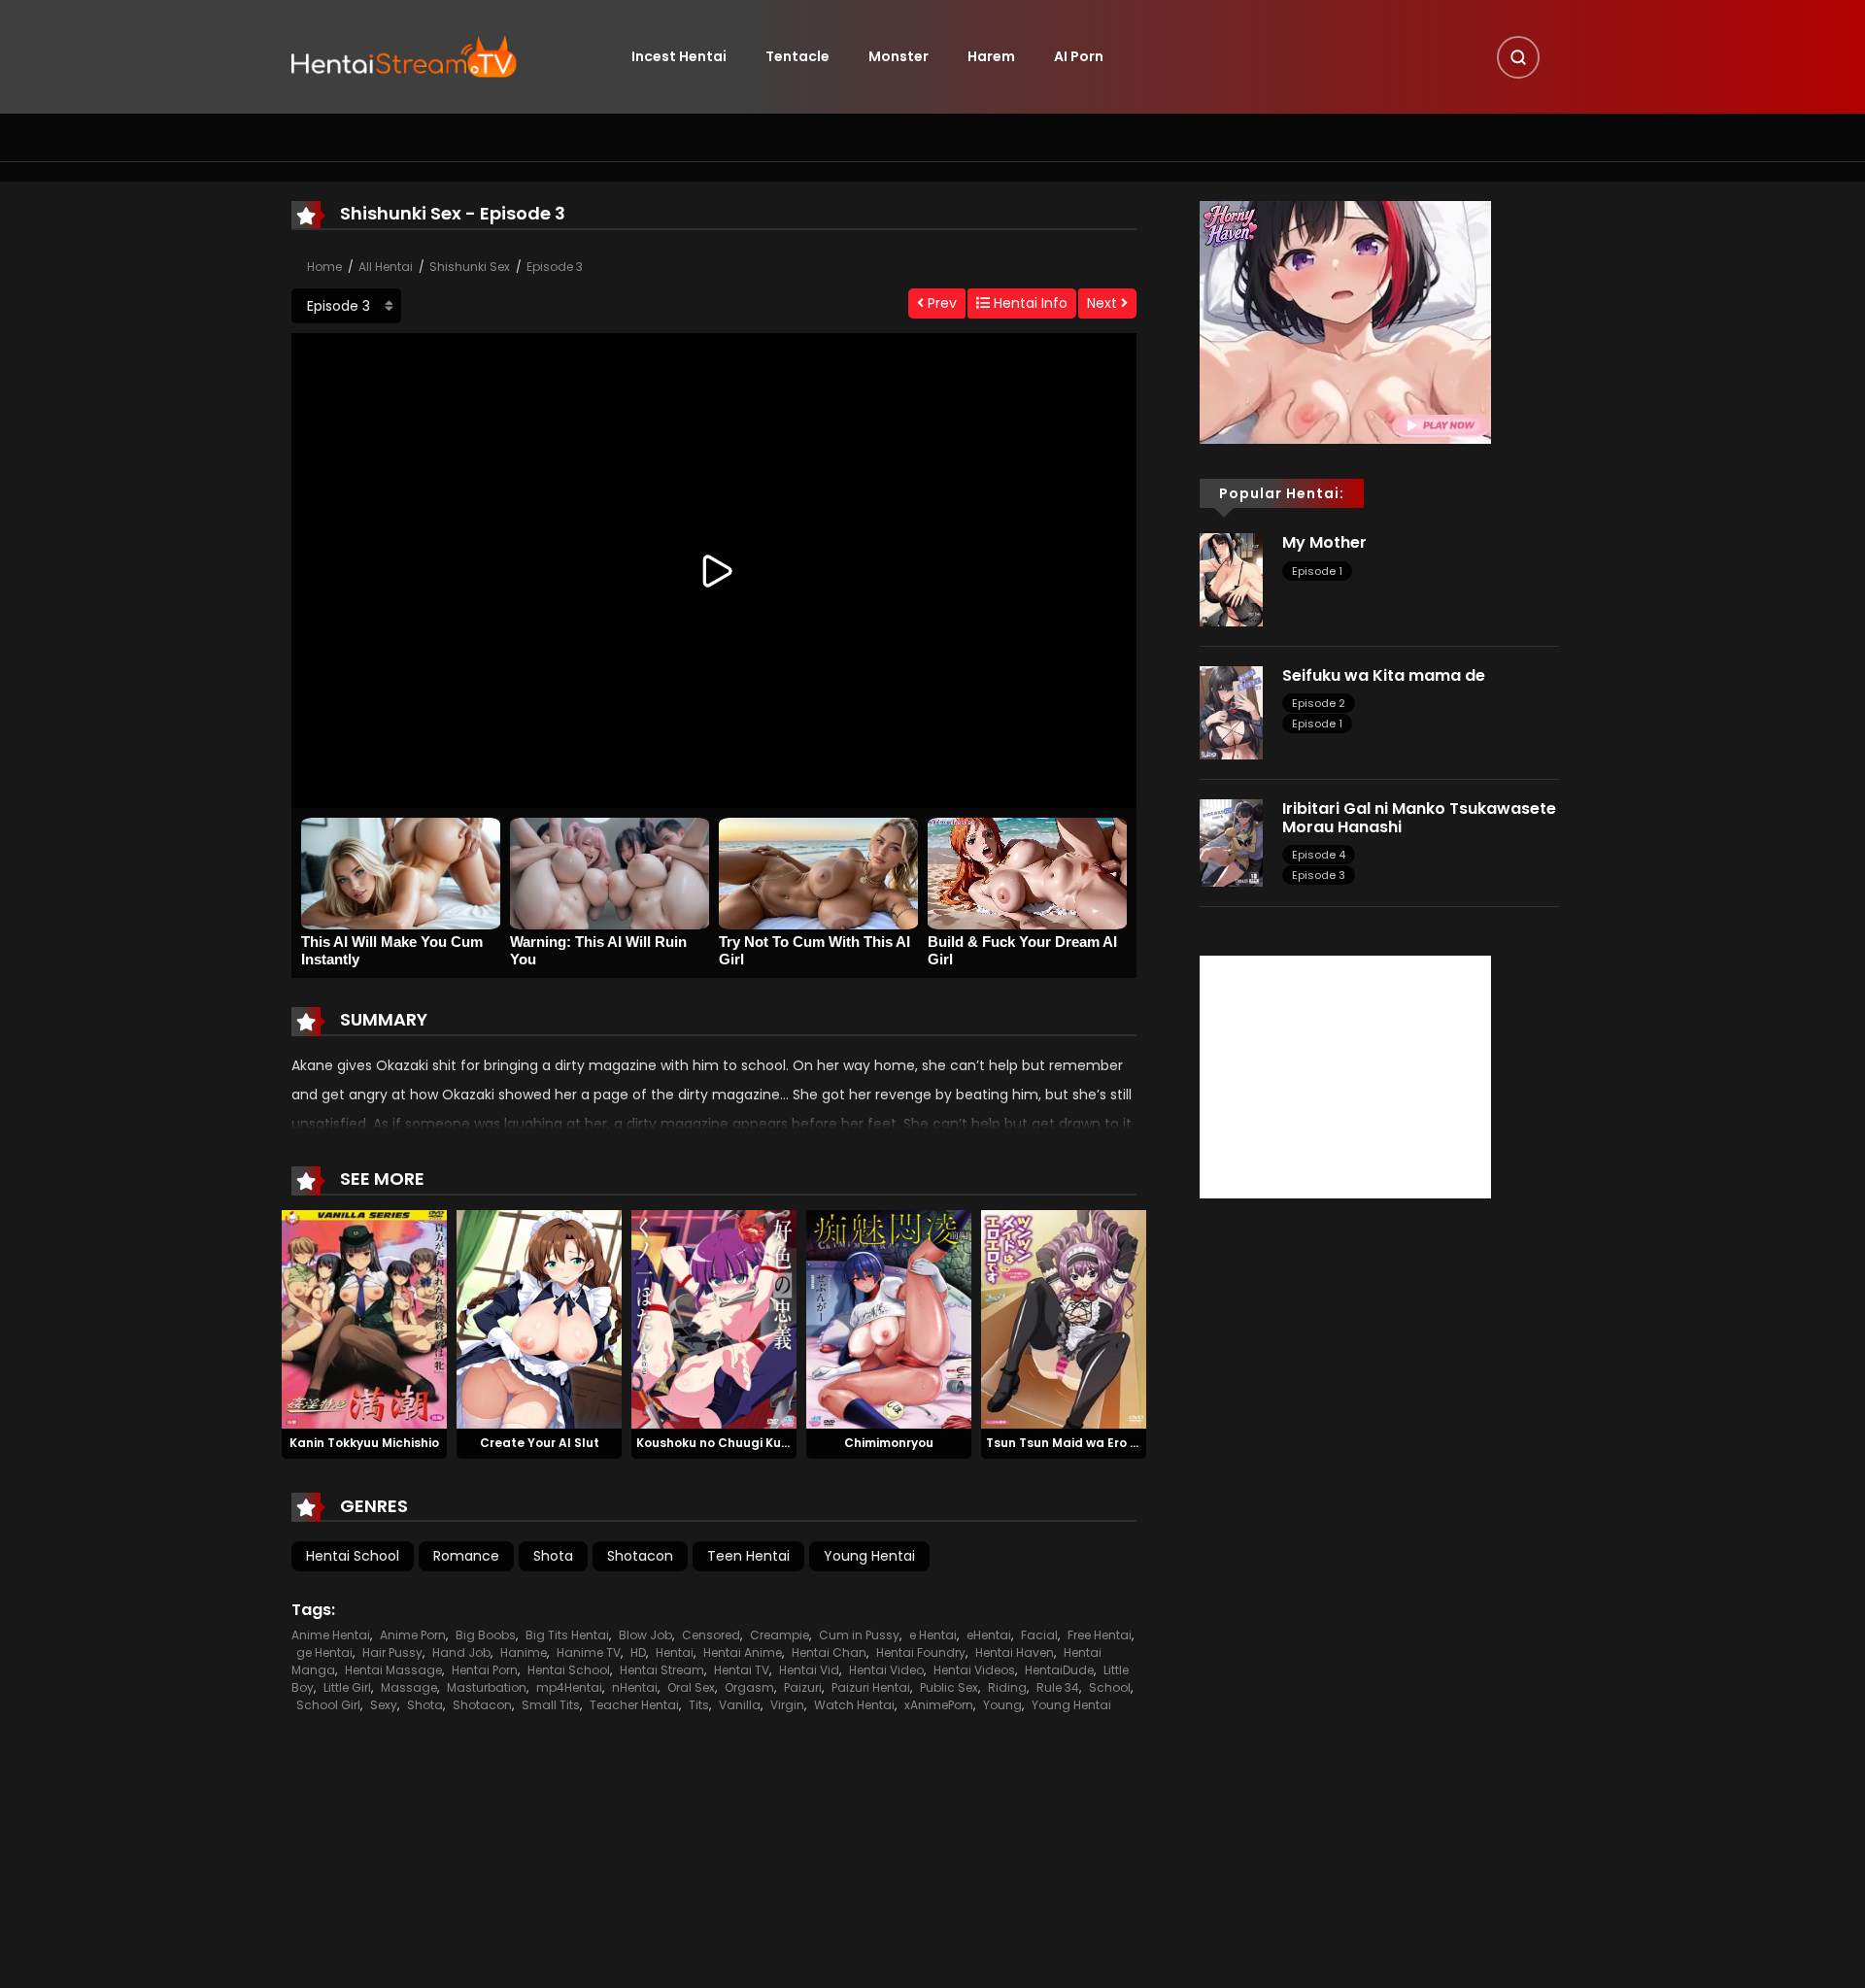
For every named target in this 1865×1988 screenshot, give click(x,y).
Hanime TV (589, 1652)
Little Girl (347, 1687)
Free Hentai (1100, 1635)
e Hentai (933, 1635)
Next (1104, 303)
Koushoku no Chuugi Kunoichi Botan (747, 1443)
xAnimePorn (939, 1705)
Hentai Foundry (921, 1652)
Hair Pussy (392, 1652)
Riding (1007, 1687)
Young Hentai (869, 1556)
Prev (940, 303)
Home (324, 267)
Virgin (787, 1705)
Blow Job (645, 1635)
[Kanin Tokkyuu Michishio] (364, 1318)
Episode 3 (555, 267)
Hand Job (461, 1652)
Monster (899, 56)
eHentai (989, 1635)
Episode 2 (1319, 703)
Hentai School (353, 1556)
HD (638, 1652)
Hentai (675, 1652)
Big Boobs (486, 1635)
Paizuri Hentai (871, 1687)
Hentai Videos (974, 1670)
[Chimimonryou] (889, 1318)
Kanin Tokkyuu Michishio (364, 1443)
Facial (1039, 1635)
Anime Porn (413, 1635)
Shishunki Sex (470, 267)
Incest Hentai (679, 56)
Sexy (384, 1705)
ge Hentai (324, 1652)
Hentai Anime (743, 1652)
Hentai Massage (393, 1670)
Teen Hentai (748, 1556)
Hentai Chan (829, 1652)
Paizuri (803, 1687)
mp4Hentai (569, 1687)
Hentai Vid (809, 1670)
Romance (466, 1556)
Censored (711, 1635)
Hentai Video (886, 1670)
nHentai (635, 1687)
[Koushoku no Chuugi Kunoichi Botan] (714, 1318)
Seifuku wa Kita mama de (1384, 675)
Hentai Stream (662, 1670)
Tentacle (797, 56)
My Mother (1324, 542)
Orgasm (749, 1687)
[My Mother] (1231, 579)
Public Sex (949, 1687)
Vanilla (740, 1705)
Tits (699, 1705)
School (1110, 1687)
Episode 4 (1319, 855)
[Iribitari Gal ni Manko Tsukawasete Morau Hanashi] (1231, 842)
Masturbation (487, 1687)
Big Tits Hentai (567, 1635)
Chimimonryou (889, 1443)
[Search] (1518, 57)
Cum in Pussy (859, 1635)
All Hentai (386, 267)
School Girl (328, 1705)
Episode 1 (1317, 571)
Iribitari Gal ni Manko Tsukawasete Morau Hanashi (1419, 818)
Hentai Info (1029, 303)
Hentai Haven (1015, 1652)
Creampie (780, 1635)
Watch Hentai (854, 1705)
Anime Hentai (331, 1635)
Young (1002, 1705)
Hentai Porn (485, 1670)
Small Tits (551, 1705)
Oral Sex (691, 1687)
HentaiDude (1059, 1670)
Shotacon (640, 1556)
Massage (409, 1687)
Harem (991, 56)
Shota (553, 1556)
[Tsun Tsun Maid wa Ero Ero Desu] (1064, 1318)
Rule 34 (1058, 1687)
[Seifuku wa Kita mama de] (1231, 712)
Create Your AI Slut (540, 1443)
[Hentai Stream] (404, 55)
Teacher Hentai (634, 1705)
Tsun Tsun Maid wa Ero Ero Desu (1085, 1443)
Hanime (524, 1652)
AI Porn (1079, 56)
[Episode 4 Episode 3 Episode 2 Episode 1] (346, 306)
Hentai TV (742, 1670)
